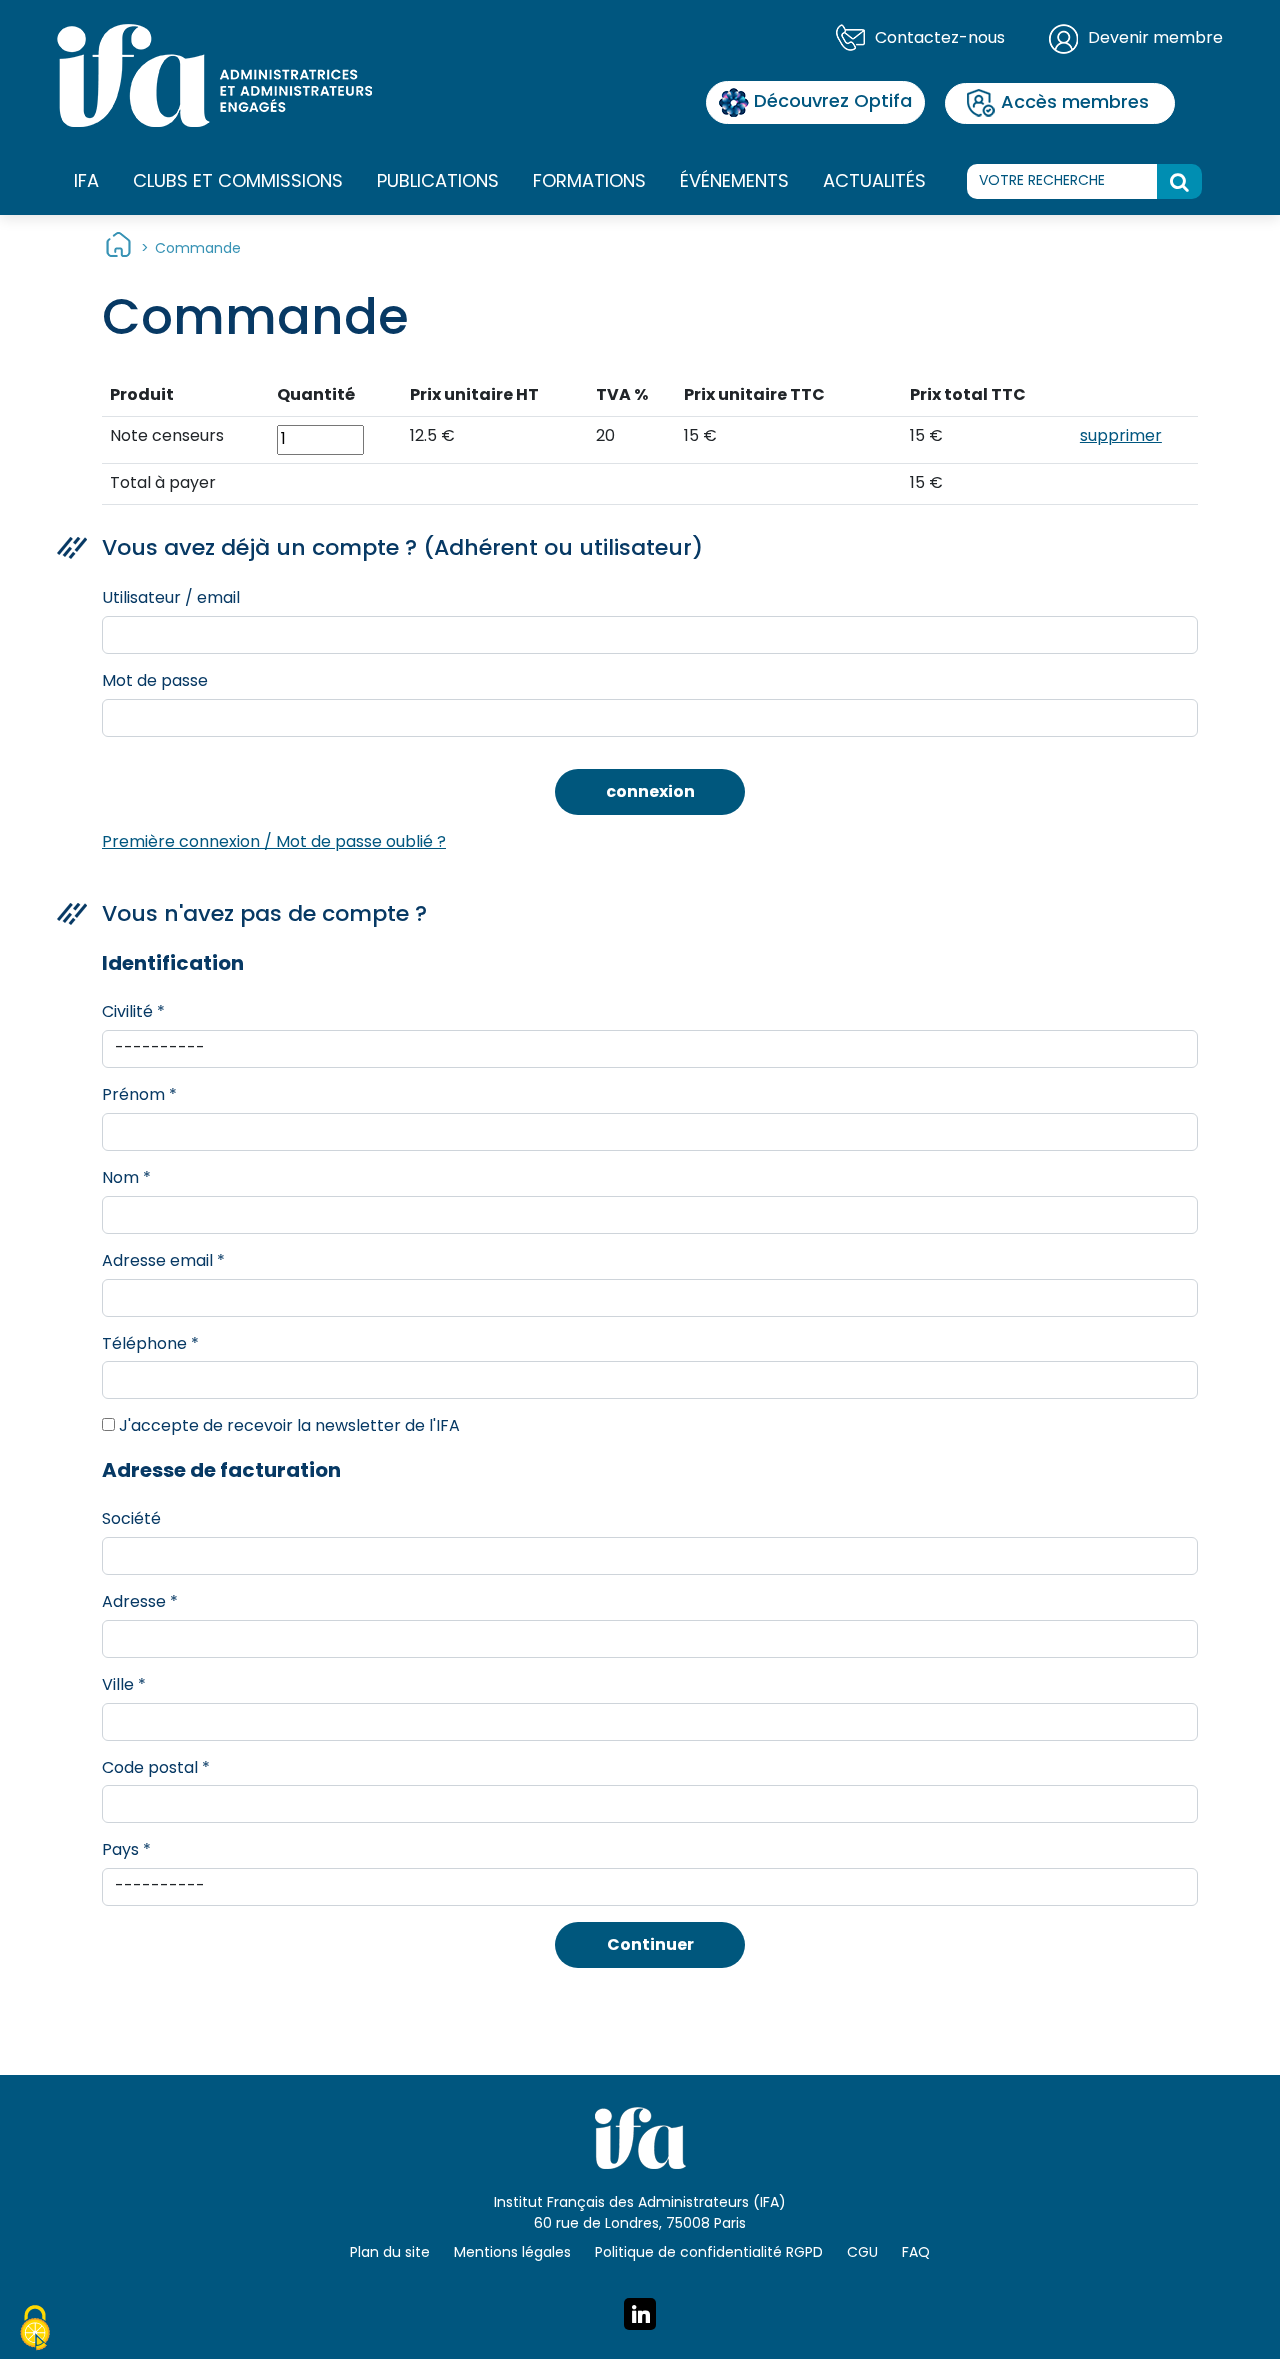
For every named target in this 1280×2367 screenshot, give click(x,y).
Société (131, 1520)
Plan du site (390, 2253)
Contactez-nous (940, 39)
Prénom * (139, 1096)
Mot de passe (155, 682)
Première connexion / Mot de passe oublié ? (274, 843)
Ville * (124, 1686)
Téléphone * (150, 1345)
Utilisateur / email (171, 599)
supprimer (1121, 437)
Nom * (126, 1179)
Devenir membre (1155, 39)
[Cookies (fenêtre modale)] (35, 2331)
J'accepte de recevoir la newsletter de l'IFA (287, 1427)
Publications (438, 182)
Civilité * (133, 1013)
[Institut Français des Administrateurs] (214, 76)
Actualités (874, 182)
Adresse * (140, 1603)
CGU (862, 2253)
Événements (734, 182)
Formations (589, 182)
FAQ (916, 2253)
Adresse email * (163, 1262)
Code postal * (156, 1769)
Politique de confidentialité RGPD (709, 2253)
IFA (86, 182)
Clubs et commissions (238, 182)
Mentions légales (512, 2253)
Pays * (126, 1851)
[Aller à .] (118, 249)
